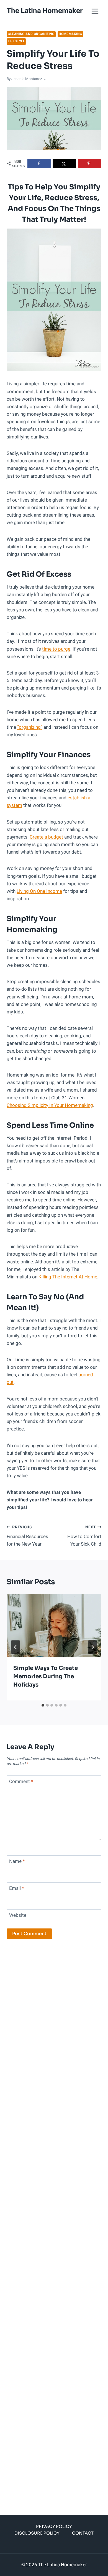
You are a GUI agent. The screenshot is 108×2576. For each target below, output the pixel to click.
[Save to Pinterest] (90, 163)
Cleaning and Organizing (31, 34)
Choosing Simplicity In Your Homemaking (50, 1105)
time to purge (56, 649)
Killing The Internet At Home (68, 1277)
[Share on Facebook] (39, 163)
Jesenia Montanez (27, 79)
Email (16, 1889)
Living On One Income (39, 891)
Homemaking (70, 34)
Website (18, 1916)
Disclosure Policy (37, 2533)
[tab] (43, 1705)
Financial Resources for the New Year (27, 1536)
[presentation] (54, 1626)
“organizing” (30, 727)
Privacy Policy (54, 2526)
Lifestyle (16, 41)
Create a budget (46, 837)
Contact (83, 2533)
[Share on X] (64, 163)
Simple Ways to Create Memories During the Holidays (46, 1676)
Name (17, 1862)
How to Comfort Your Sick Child (84, 1536)
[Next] (92, 1647)
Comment (21, 1782)
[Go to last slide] (16, 1647)
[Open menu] (95, 11)
